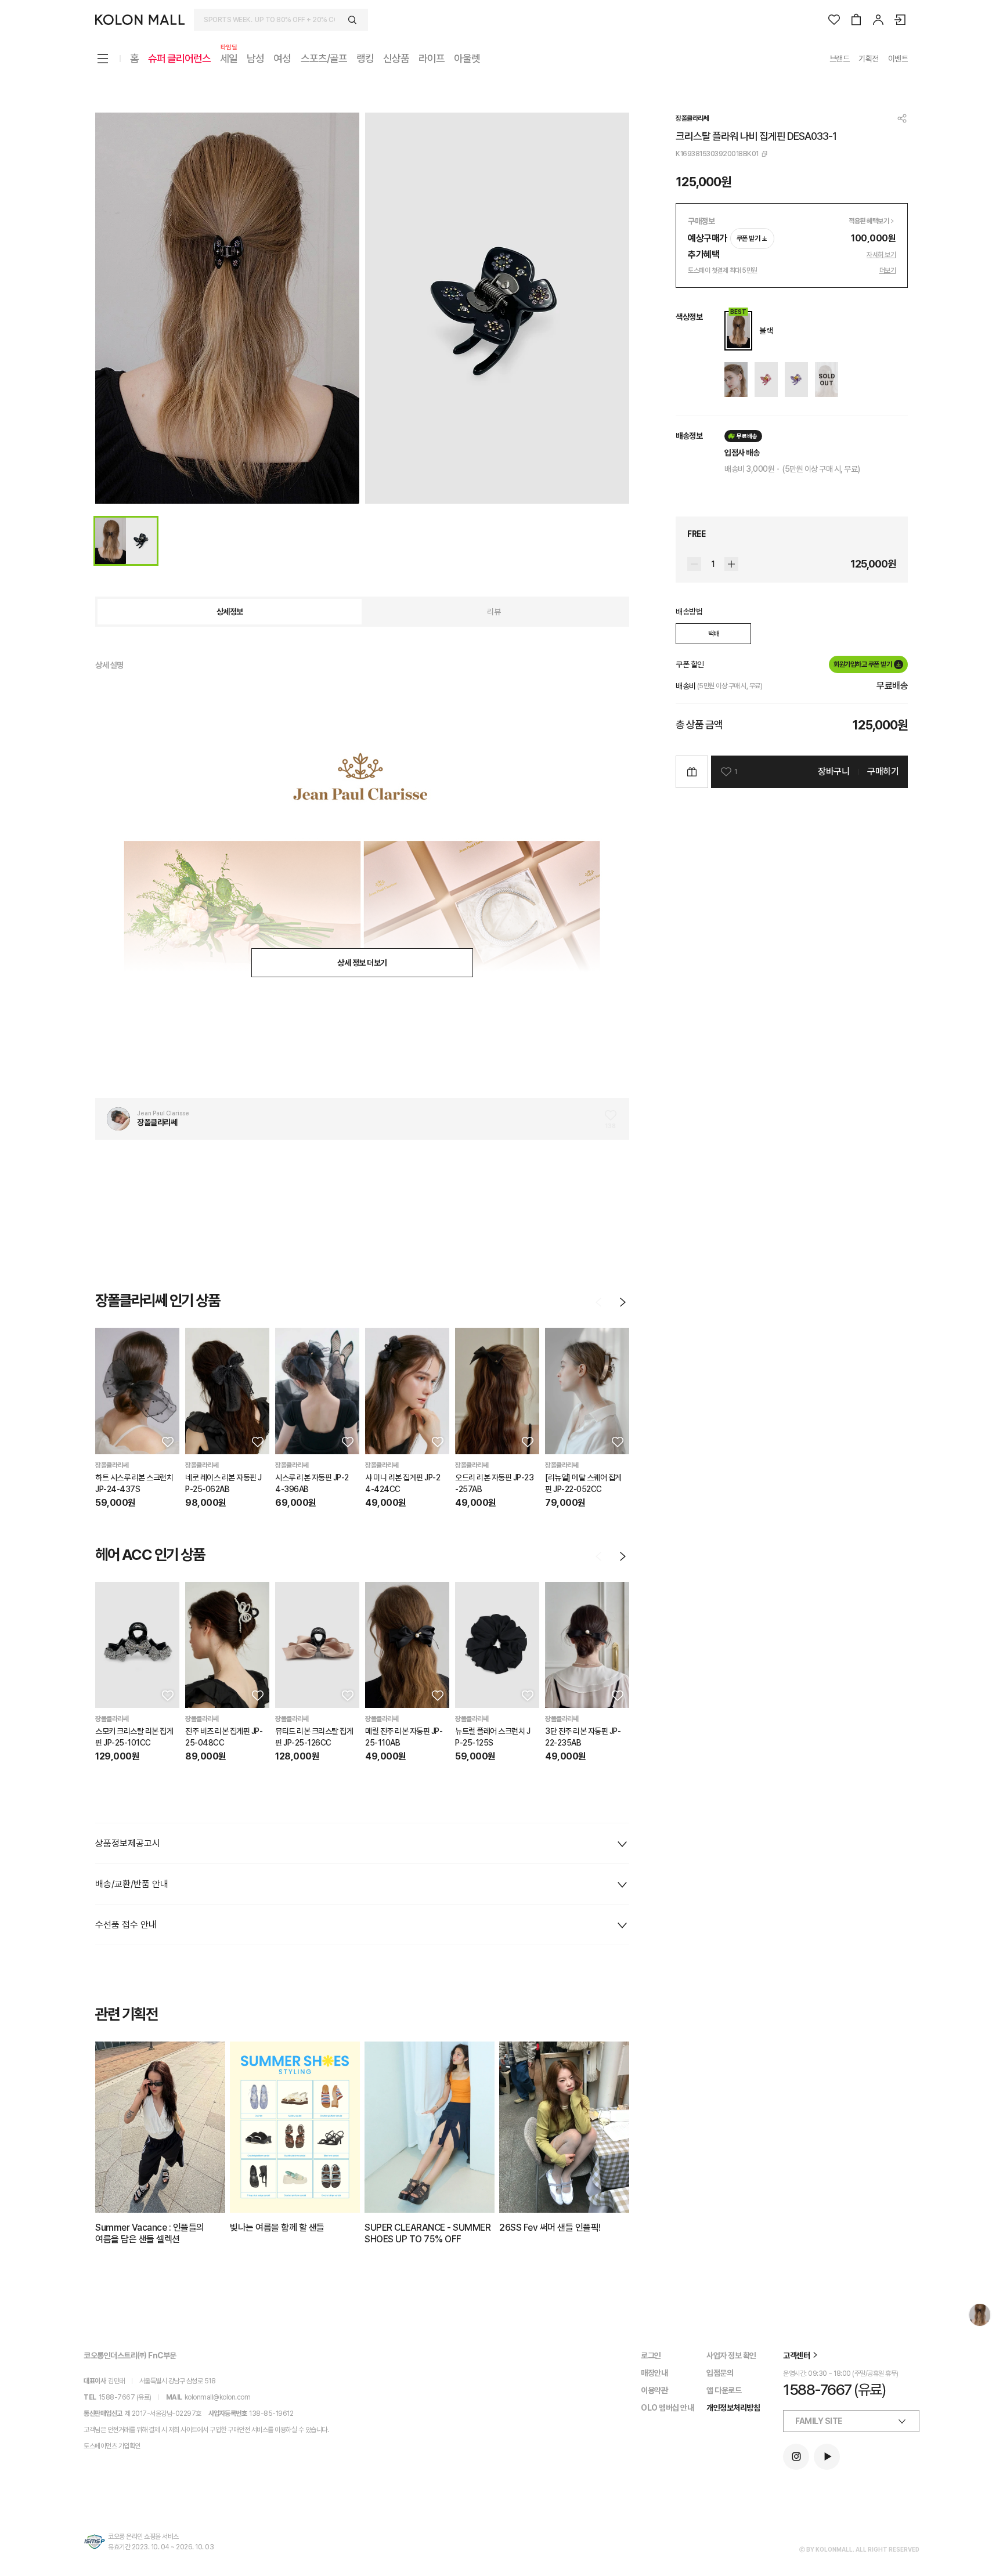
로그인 (651, 2355)
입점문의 (720, 2373)
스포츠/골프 (324, 58)
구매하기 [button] (883, 772)
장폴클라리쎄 (692, 118)
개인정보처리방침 (733, 2408)
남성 (255, 58)
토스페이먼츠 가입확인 (112, 2446)
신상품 (396, 58)
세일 (229, 58)
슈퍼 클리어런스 (179, 58)
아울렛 (467, 58)
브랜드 (840, 59)
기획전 (869, 59)
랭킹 (365, 58)
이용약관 (654, 2390)
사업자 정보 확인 (731, 2355)
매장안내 (654, 2373)
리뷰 (494, 612)
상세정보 (230, 612)
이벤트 (898, 59)
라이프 (432, 58)
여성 (282, 58)
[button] (167, 1441)
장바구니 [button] (834, 772)
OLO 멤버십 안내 (667, 2408)
